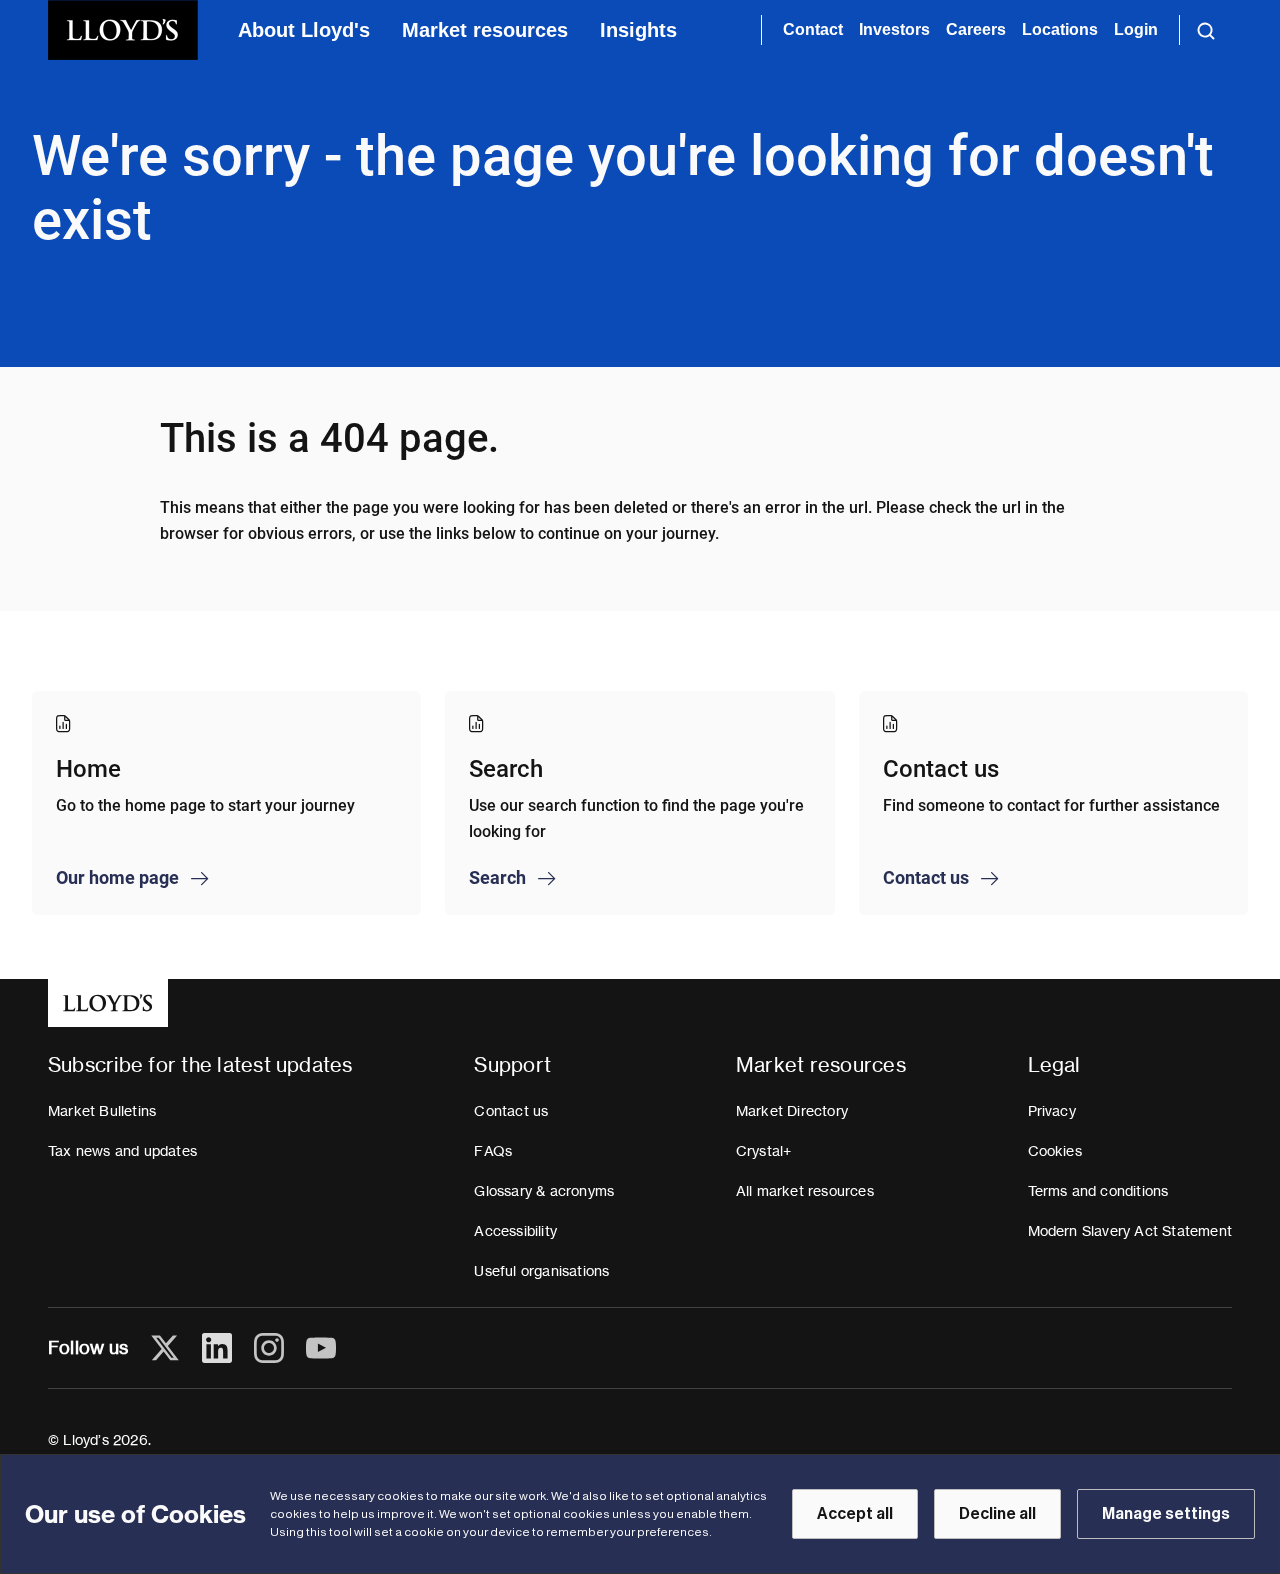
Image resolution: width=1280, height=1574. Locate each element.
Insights (638, 30)
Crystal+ (764, 1151)
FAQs (493, 1151)
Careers (976, 29)
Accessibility (515, 1231)
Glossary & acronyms (544, 1191)
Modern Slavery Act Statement (1130, 1231)
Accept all (855, 1514)
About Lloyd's (304, 30)
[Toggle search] (1206, 30)
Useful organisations (541, 1271)
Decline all (997, 1514)
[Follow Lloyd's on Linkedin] (217, 1348)
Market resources (485, 30)
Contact (813, 29)
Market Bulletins (102, 1111)
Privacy (1052, 1111)
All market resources (805, 1191)
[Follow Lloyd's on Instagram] (269, 1348)
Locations (1060, 29)
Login (1136, 29)
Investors (894, 29)
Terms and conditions (1098, 1191)
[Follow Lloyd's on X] (165, 1348)
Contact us (511, 1111)
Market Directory (792, 1111)
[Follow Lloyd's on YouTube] (321, 1348)
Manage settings (1166, 1514)
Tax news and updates (122, 1151)
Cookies (1055, 1151)
